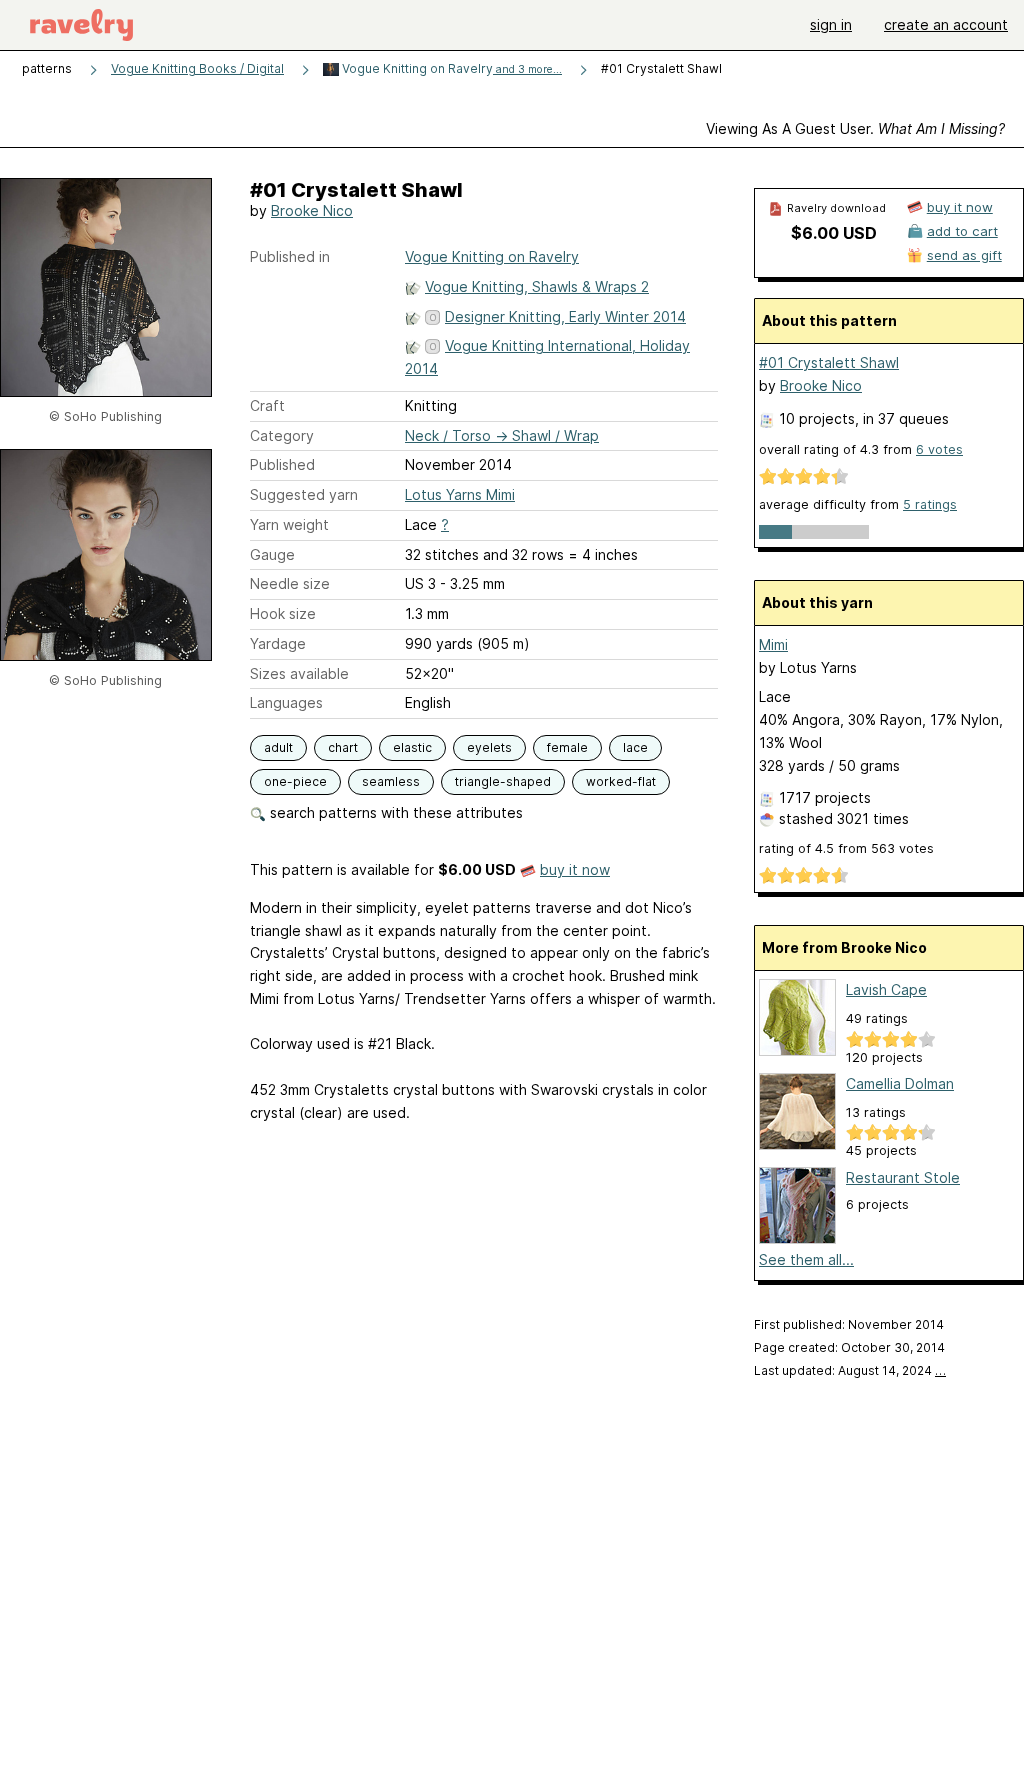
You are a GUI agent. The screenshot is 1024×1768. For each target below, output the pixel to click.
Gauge (272, 554)
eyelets (489, 747)
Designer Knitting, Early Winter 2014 (565, 316)
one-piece (295, 781)
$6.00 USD (834, 233)
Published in (290, 256)
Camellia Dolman (900, 1083)
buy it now (575, 869)
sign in (831, 24)
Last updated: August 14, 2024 (850, 1370)
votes (939, 449)
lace (635, 747)
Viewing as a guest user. (855, 128)
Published (282, 464)
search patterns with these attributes (394, 812)
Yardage (278, 643)
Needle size (290, 583)
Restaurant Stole (903, 1177)
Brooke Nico (312, 210)
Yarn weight (289, 524)
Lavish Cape (886, 989)
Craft (267, 405)
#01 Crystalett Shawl (829, 362)
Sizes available (299, 673)
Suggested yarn (304, 494)
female (567, 747)
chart (343, 747)
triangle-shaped (503, 781)
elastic (412, 747)
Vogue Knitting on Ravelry (450, 68)
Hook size (283, 613)
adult (278, 747)
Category (282, 435)
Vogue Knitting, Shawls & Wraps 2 (537, 286)
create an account (946, 24)
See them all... (806, 1259)
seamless (391, 781)
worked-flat (621, 781)
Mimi (773, 644)
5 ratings (930, 504)
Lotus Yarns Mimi (460, 494)
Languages (286, 702)
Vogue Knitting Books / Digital (197, 68)
